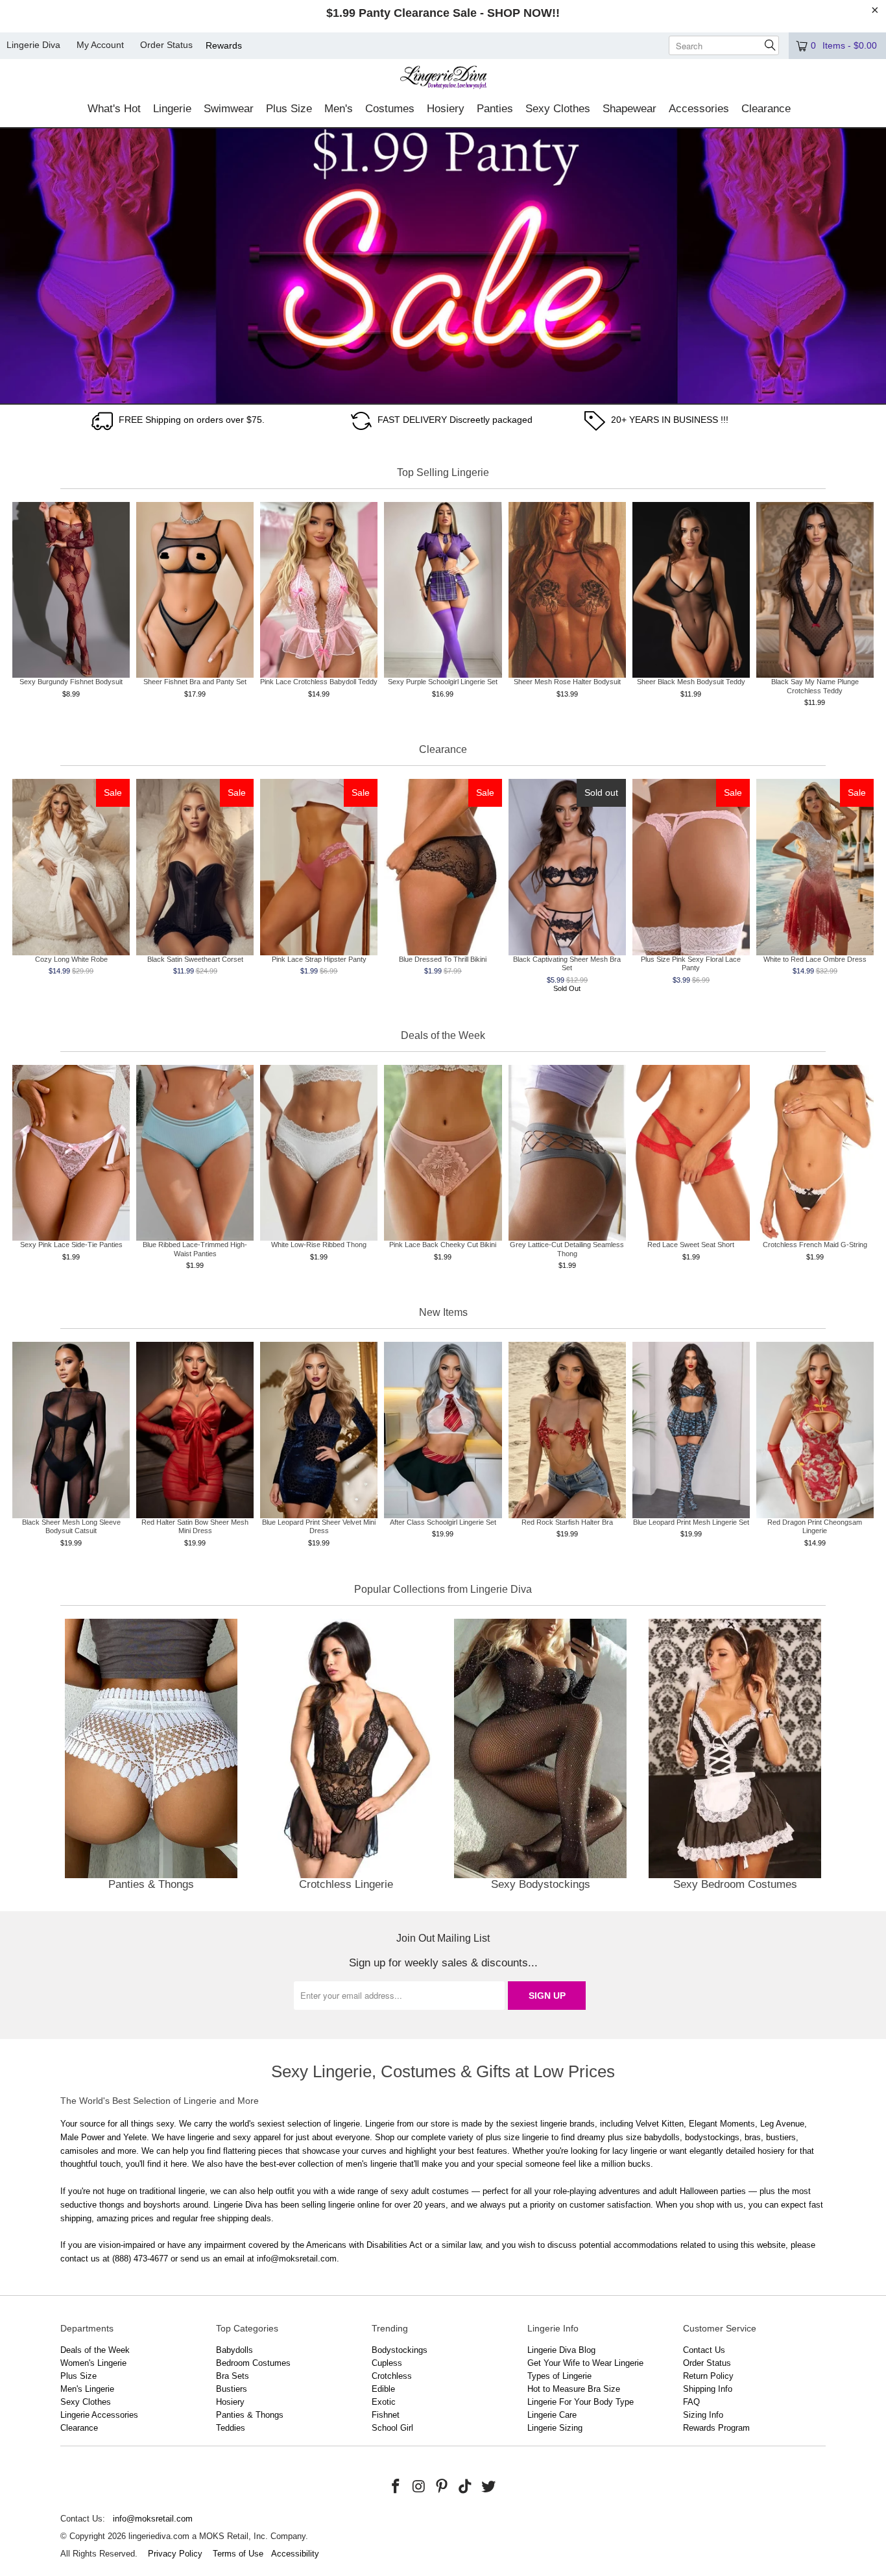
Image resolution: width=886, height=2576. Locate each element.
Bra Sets (233, 2376)
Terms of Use (238, 2554)
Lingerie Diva (33, 45)
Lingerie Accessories (99, 2415)
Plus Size (78, 2376)
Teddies (231, 2428)
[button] (114, 110)
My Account (100, 45)
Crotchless (392, 2376)
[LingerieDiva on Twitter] (488, 2487)
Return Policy (708, 2376)
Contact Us (704, 2350)
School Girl (392, 2428)
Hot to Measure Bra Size (574, 2389)
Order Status (166, 45)
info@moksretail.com (153, 2519)
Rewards (224, 45)
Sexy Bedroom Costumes (735, 1757)
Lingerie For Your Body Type (581, 2402)
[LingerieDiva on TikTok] (466, 2487)
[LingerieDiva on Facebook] (396, 2487)
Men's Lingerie (87, 2389)
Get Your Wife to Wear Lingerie (585, 2363)
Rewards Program (716, 2428)
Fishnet (386, 2415)
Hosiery (230, 2402)
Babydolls (234, 2350)
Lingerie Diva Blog (561, 2350)
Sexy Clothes (86, 2402)
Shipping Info (708, 2389)
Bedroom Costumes (253, 2363)
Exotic (384, 2402)
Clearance (79, 2428)
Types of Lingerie (559, 2376)
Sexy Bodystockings (540, 1757)
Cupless (387, 2363)
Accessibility (295, 2554)
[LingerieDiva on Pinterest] (442, 2487)
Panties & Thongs (151, 1757)
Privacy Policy (175, 2554)
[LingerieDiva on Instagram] (419, 2487)
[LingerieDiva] (443, 79)
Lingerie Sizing (555, 2428)
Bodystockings (400, 2350)
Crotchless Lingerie (346, 1757)
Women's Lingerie (93, 2363)
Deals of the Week (95, 2350)
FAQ (691, 2402)
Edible (383, 2389)
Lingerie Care (552, 2415)
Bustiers (232, 2389)
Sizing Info (703, 2415)
